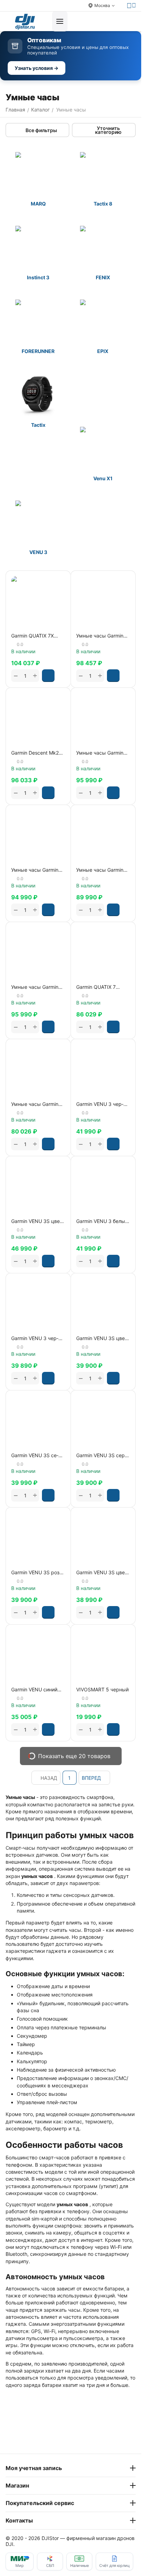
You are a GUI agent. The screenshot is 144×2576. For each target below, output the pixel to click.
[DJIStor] (25, 21)
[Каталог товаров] (60, 21)
